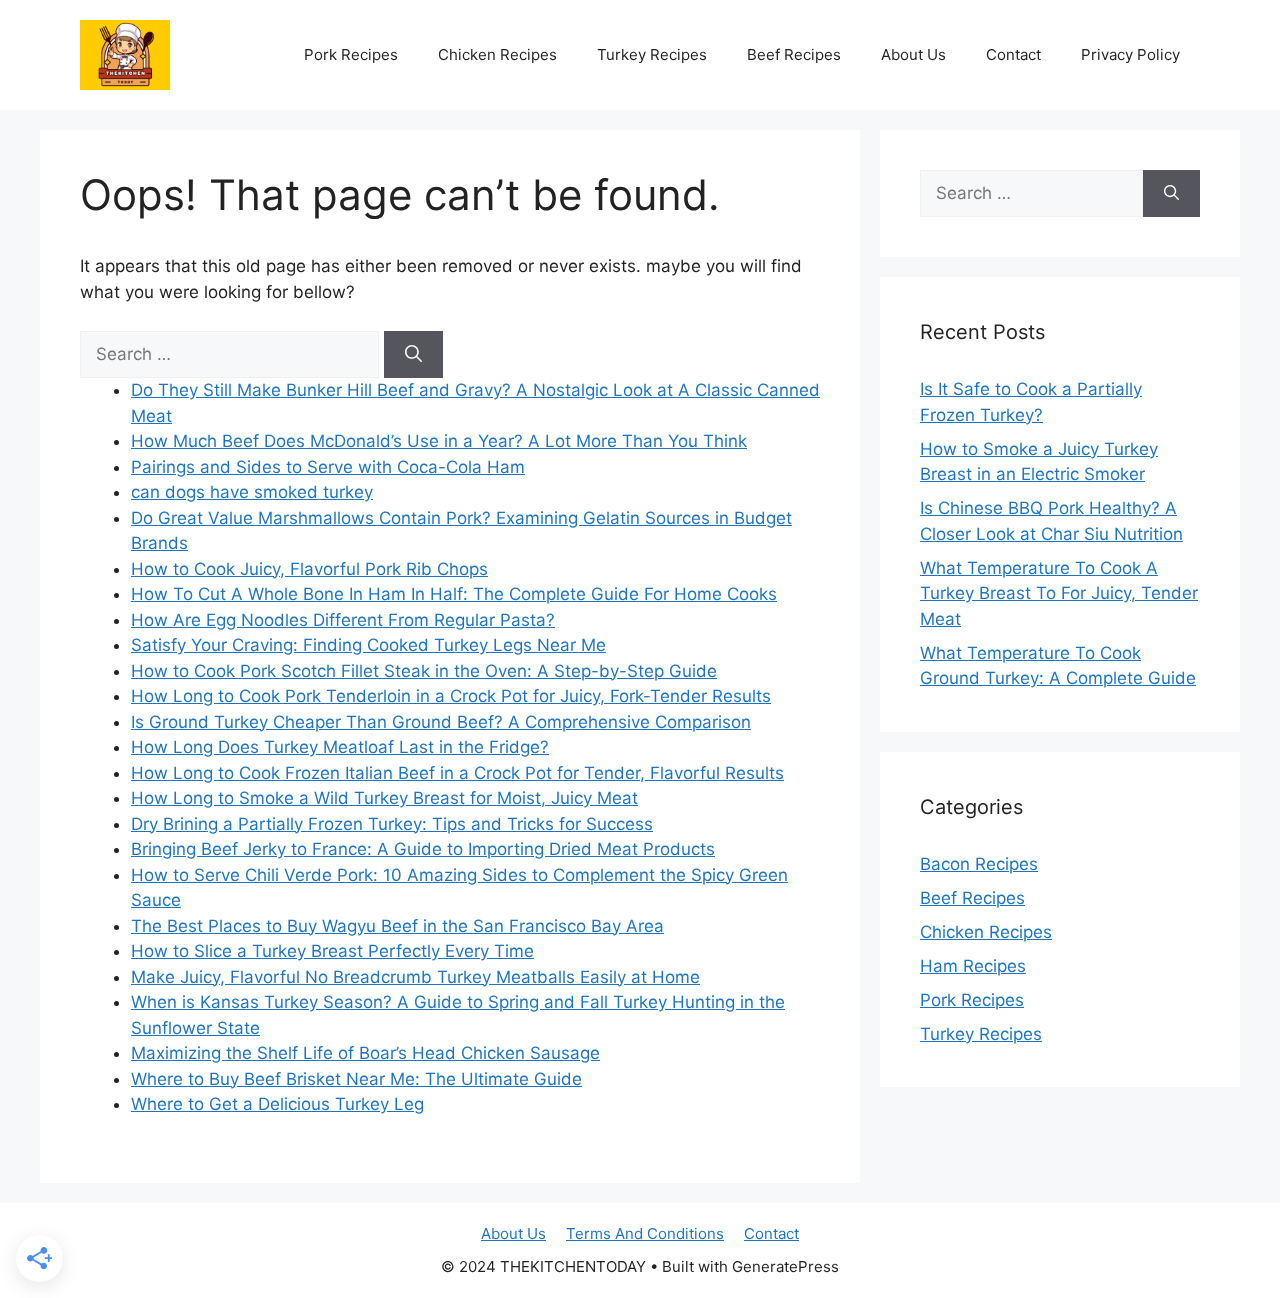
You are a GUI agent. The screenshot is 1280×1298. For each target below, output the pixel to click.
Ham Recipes (973, 966)
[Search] (413, 355)
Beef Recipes (794, 54)
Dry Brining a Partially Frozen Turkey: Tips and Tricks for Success (392, 824)
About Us (913, 54)
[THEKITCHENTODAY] (125, 53)
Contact (1013, 54)
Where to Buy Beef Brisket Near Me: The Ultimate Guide (356, 1079)
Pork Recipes (351, 54)
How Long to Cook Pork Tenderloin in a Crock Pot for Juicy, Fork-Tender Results (451, 696)
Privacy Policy (1130, 54)
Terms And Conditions (645, 1233)
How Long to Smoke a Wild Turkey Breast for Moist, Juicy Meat (384, 798)
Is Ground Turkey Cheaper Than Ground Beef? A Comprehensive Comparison (441, 722)
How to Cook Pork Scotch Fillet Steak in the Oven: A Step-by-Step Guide (424, 671)
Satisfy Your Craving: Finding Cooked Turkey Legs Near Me (368, 645)
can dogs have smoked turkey (252, 492)
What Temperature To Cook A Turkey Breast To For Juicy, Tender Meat (1059, 593)
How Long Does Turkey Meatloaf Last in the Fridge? (340, 747)
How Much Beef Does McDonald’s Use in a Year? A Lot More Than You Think (439, 441)
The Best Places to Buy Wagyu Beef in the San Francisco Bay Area (397, 926)
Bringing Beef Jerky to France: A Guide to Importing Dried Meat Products (423, 849)
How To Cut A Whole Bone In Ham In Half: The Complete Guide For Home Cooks (454, 594)
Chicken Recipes (497, 54)
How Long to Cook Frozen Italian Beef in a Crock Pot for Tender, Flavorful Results (457, 773)
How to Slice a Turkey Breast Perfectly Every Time (332, 951)
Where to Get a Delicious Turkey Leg (277, 1104)
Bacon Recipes (979, 864)
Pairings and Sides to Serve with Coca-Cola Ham (328, 467)
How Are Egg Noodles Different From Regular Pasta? (343, 620)
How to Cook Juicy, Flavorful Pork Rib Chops (309, 569)
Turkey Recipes (652, 54)
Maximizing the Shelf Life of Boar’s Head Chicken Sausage (365, 1053)
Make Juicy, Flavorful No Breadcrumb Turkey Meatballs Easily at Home (415, 977)
